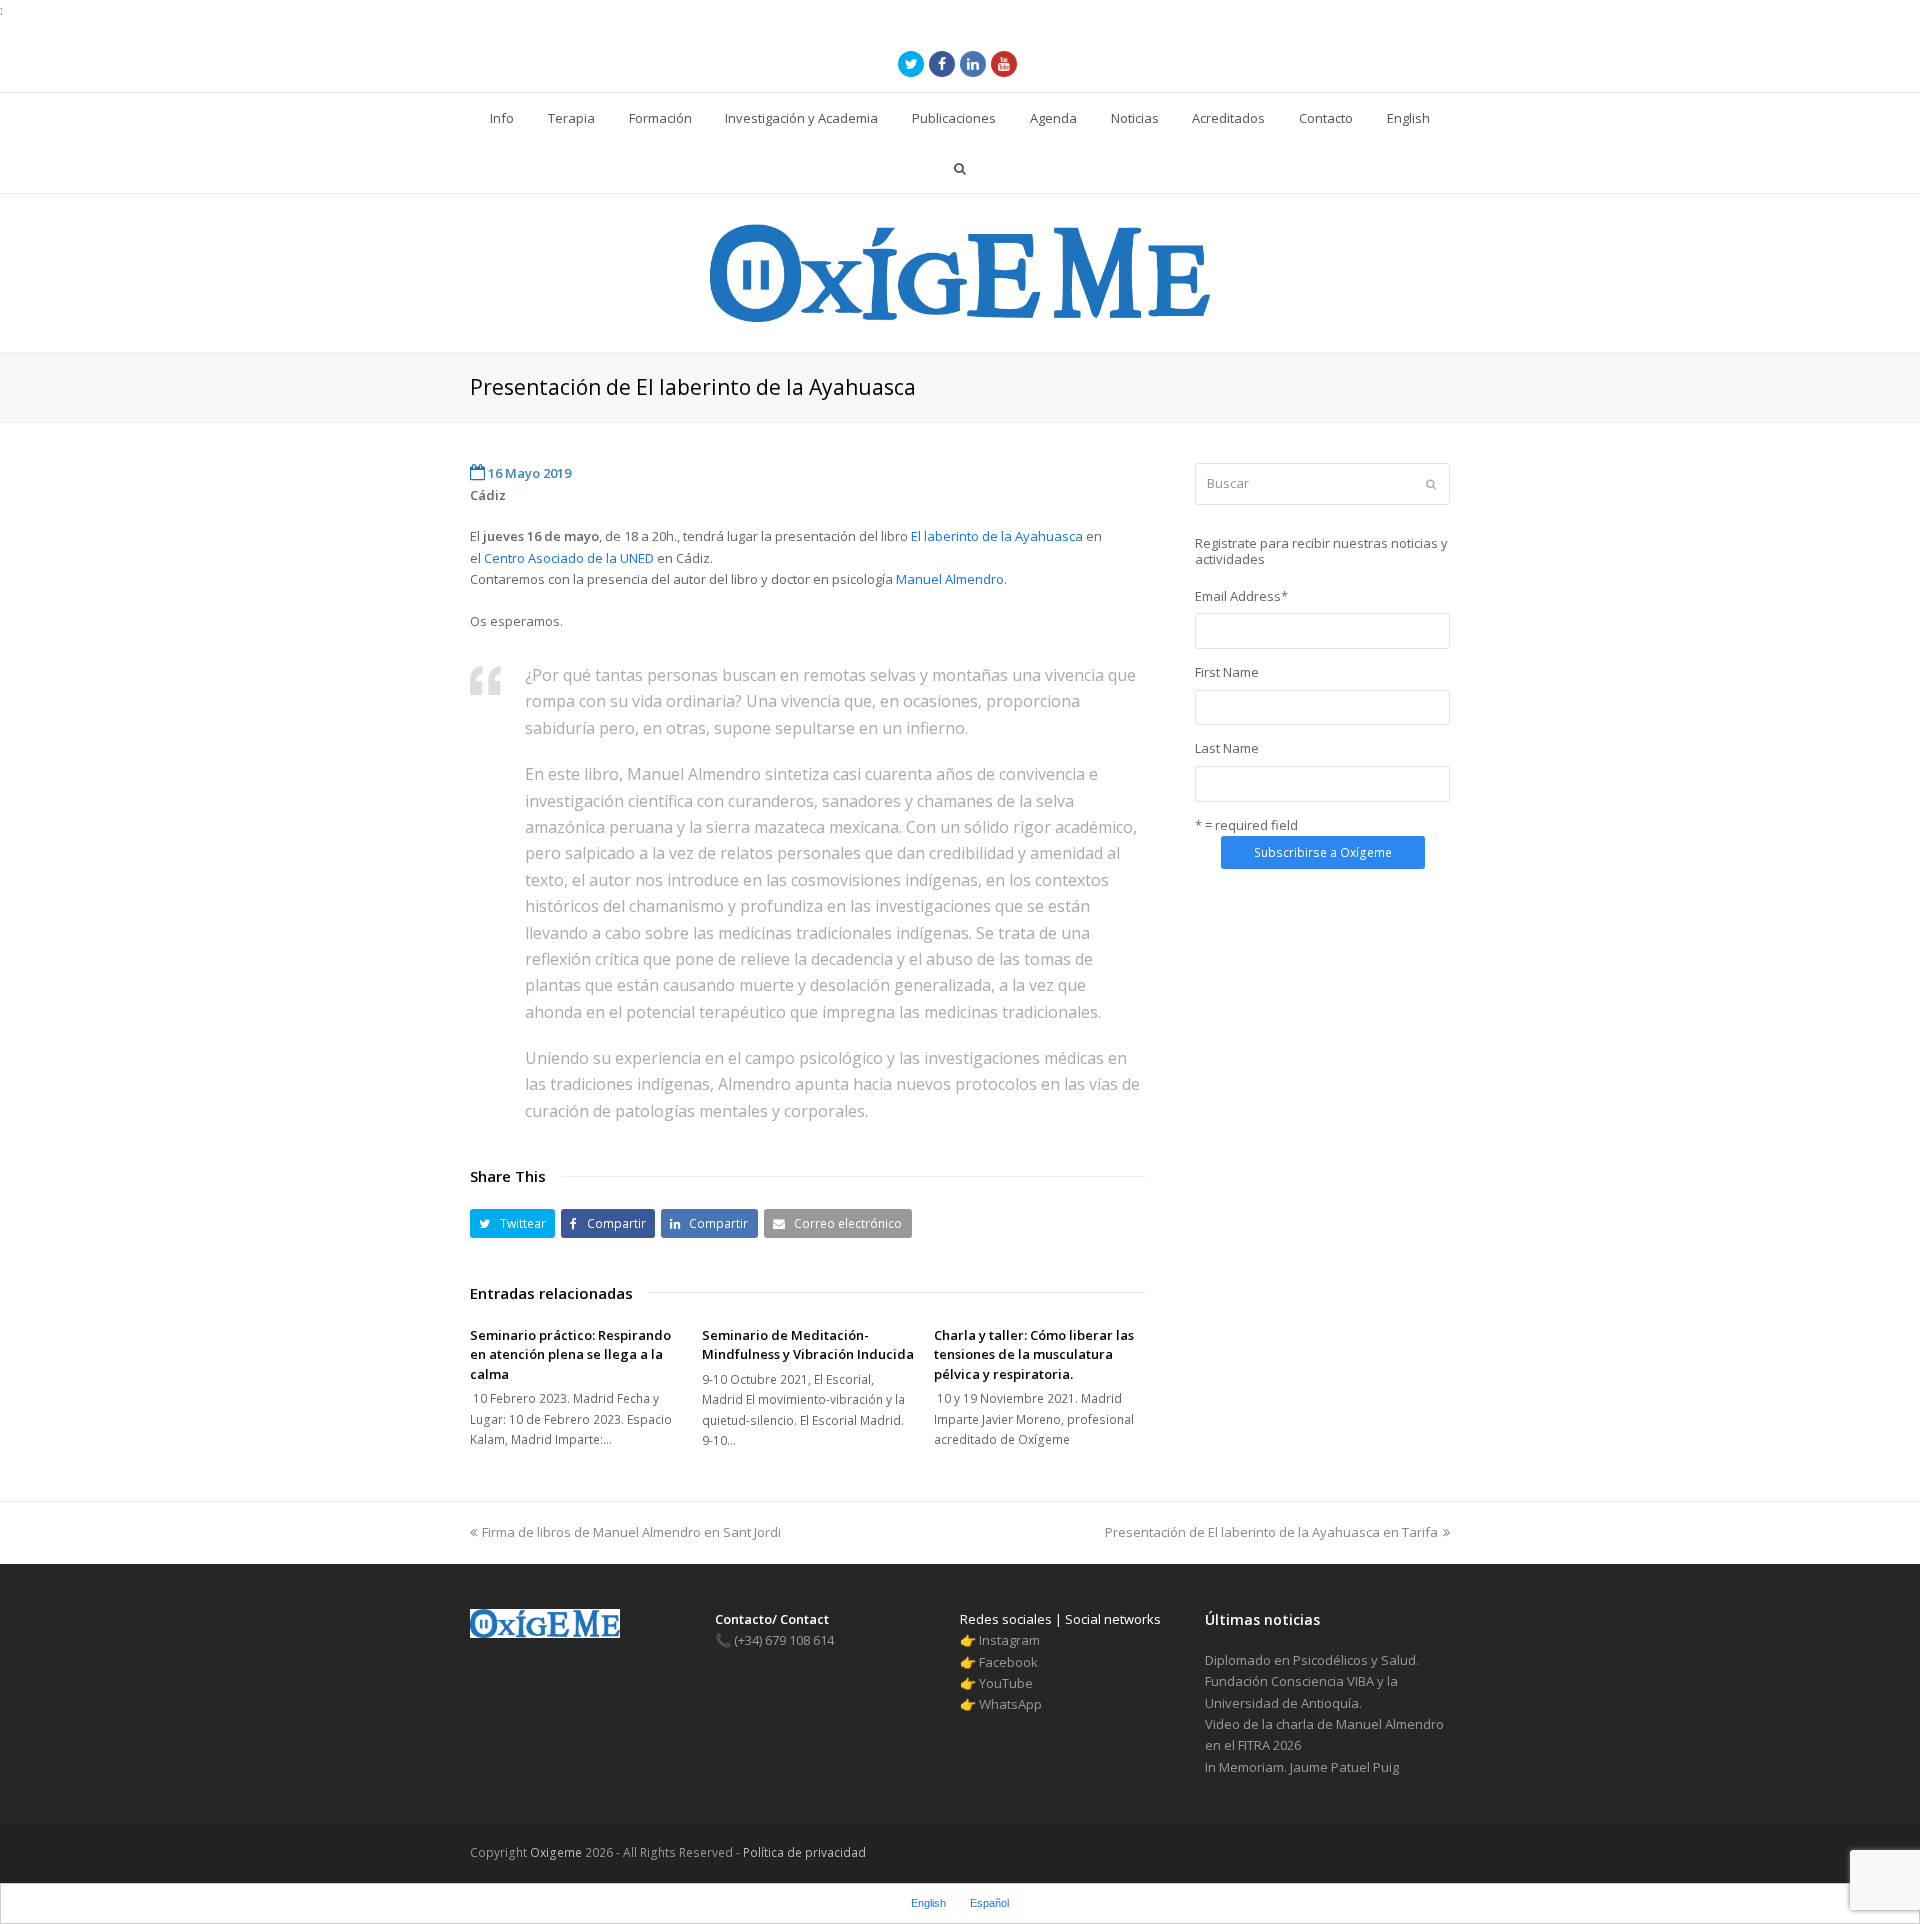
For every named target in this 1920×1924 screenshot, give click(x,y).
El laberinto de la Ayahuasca (995, 536)
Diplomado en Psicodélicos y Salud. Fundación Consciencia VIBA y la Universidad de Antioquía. (1312, 1681)
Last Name (1227, 748)
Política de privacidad (803, 1852)
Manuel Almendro (950, 579)
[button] (512, 1223)
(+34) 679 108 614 (774, 1640)
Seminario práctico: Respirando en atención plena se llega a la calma (570, 1354)
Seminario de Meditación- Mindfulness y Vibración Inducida (808, 1345)
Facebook (1008, 1662)
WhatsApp (1010, 1704)
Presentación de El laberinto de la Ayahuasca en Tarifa (1271, 1532)
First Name (1227, 672)
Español (989, 1903)
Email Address (1241, 596)
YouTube (1006, 1683)
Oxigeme (556, 1852)
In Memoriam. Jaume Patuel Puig (1302, 1767)
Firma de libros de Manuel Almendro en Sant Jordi (631, 1532)
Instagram (1009, 1640)
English (928, 1903)
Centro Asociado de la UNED (570, 558)
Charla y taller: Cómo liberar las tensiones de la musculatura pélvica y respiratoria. (1034, 1354)
